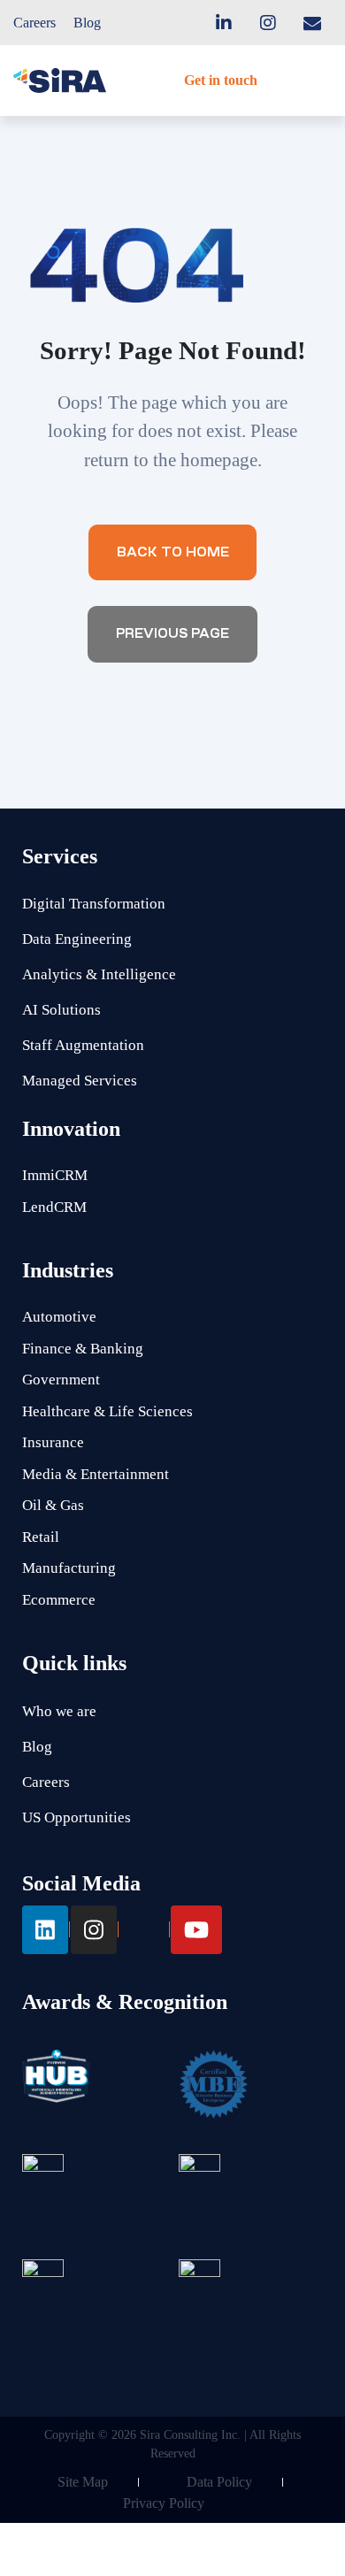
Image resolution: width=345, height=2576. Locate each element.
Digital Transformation (94, 904)
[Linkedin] (223, 23)
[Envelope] (312, 23)
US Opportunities (77, 1817)
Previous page (172, 633)
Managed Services (80, 1081)
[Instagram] (268, 23)
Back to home (173, 552)
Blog (37, 1747)
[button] (236, 80)
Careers (46, 1782)
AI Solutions (61, 1010)
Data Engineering (77, 939)
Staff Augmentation (83, 1045)
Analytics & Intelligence (99, 974)
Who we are (59, 1711)
